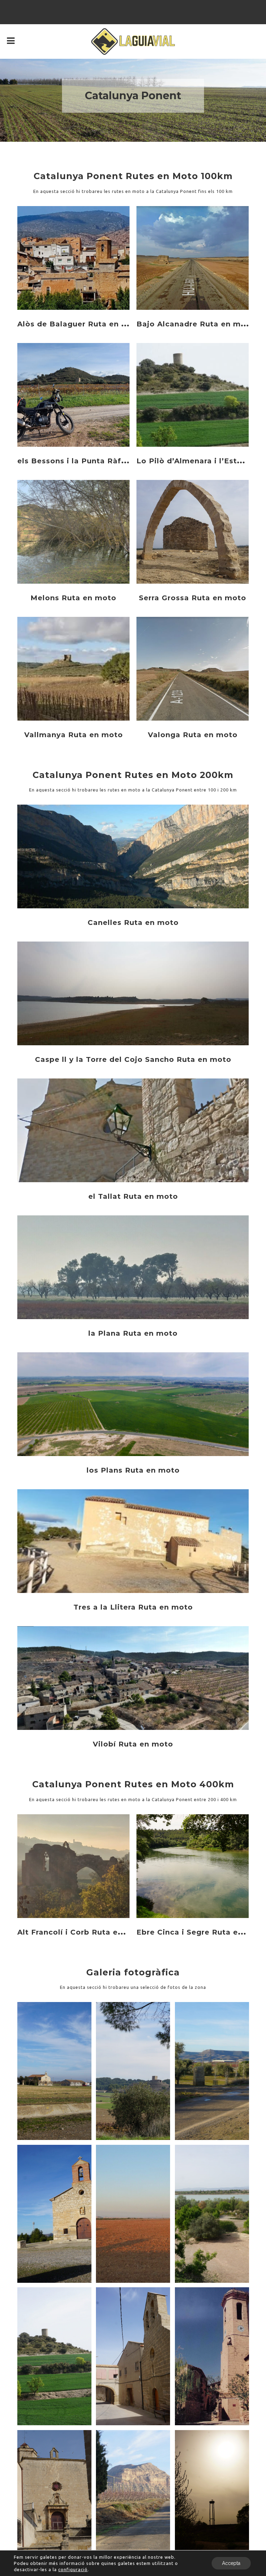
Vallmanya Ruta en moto (74, 735)
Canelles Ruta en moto (133, 923)
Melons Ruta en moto (73, 598)
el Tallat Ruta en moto (133, 1196)
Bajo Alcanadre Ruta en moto (196, 324)
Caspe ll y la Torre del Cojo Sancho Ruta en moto (133, 1059)
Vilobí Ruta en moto (133, 1744)
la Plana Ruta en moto (133, 1333)
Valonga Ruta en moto (193, 735)
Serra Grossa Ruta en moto (193, 598)
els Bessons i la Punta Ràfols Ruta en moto (104, 461)
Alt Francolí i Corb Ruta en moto (82, 1932)
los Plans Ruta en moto (133, 1470)
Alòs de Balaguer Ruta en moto (80, 324)
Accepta (231, 2563)
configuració (73, 2569)
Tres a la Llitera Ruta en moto (133, 1607)
